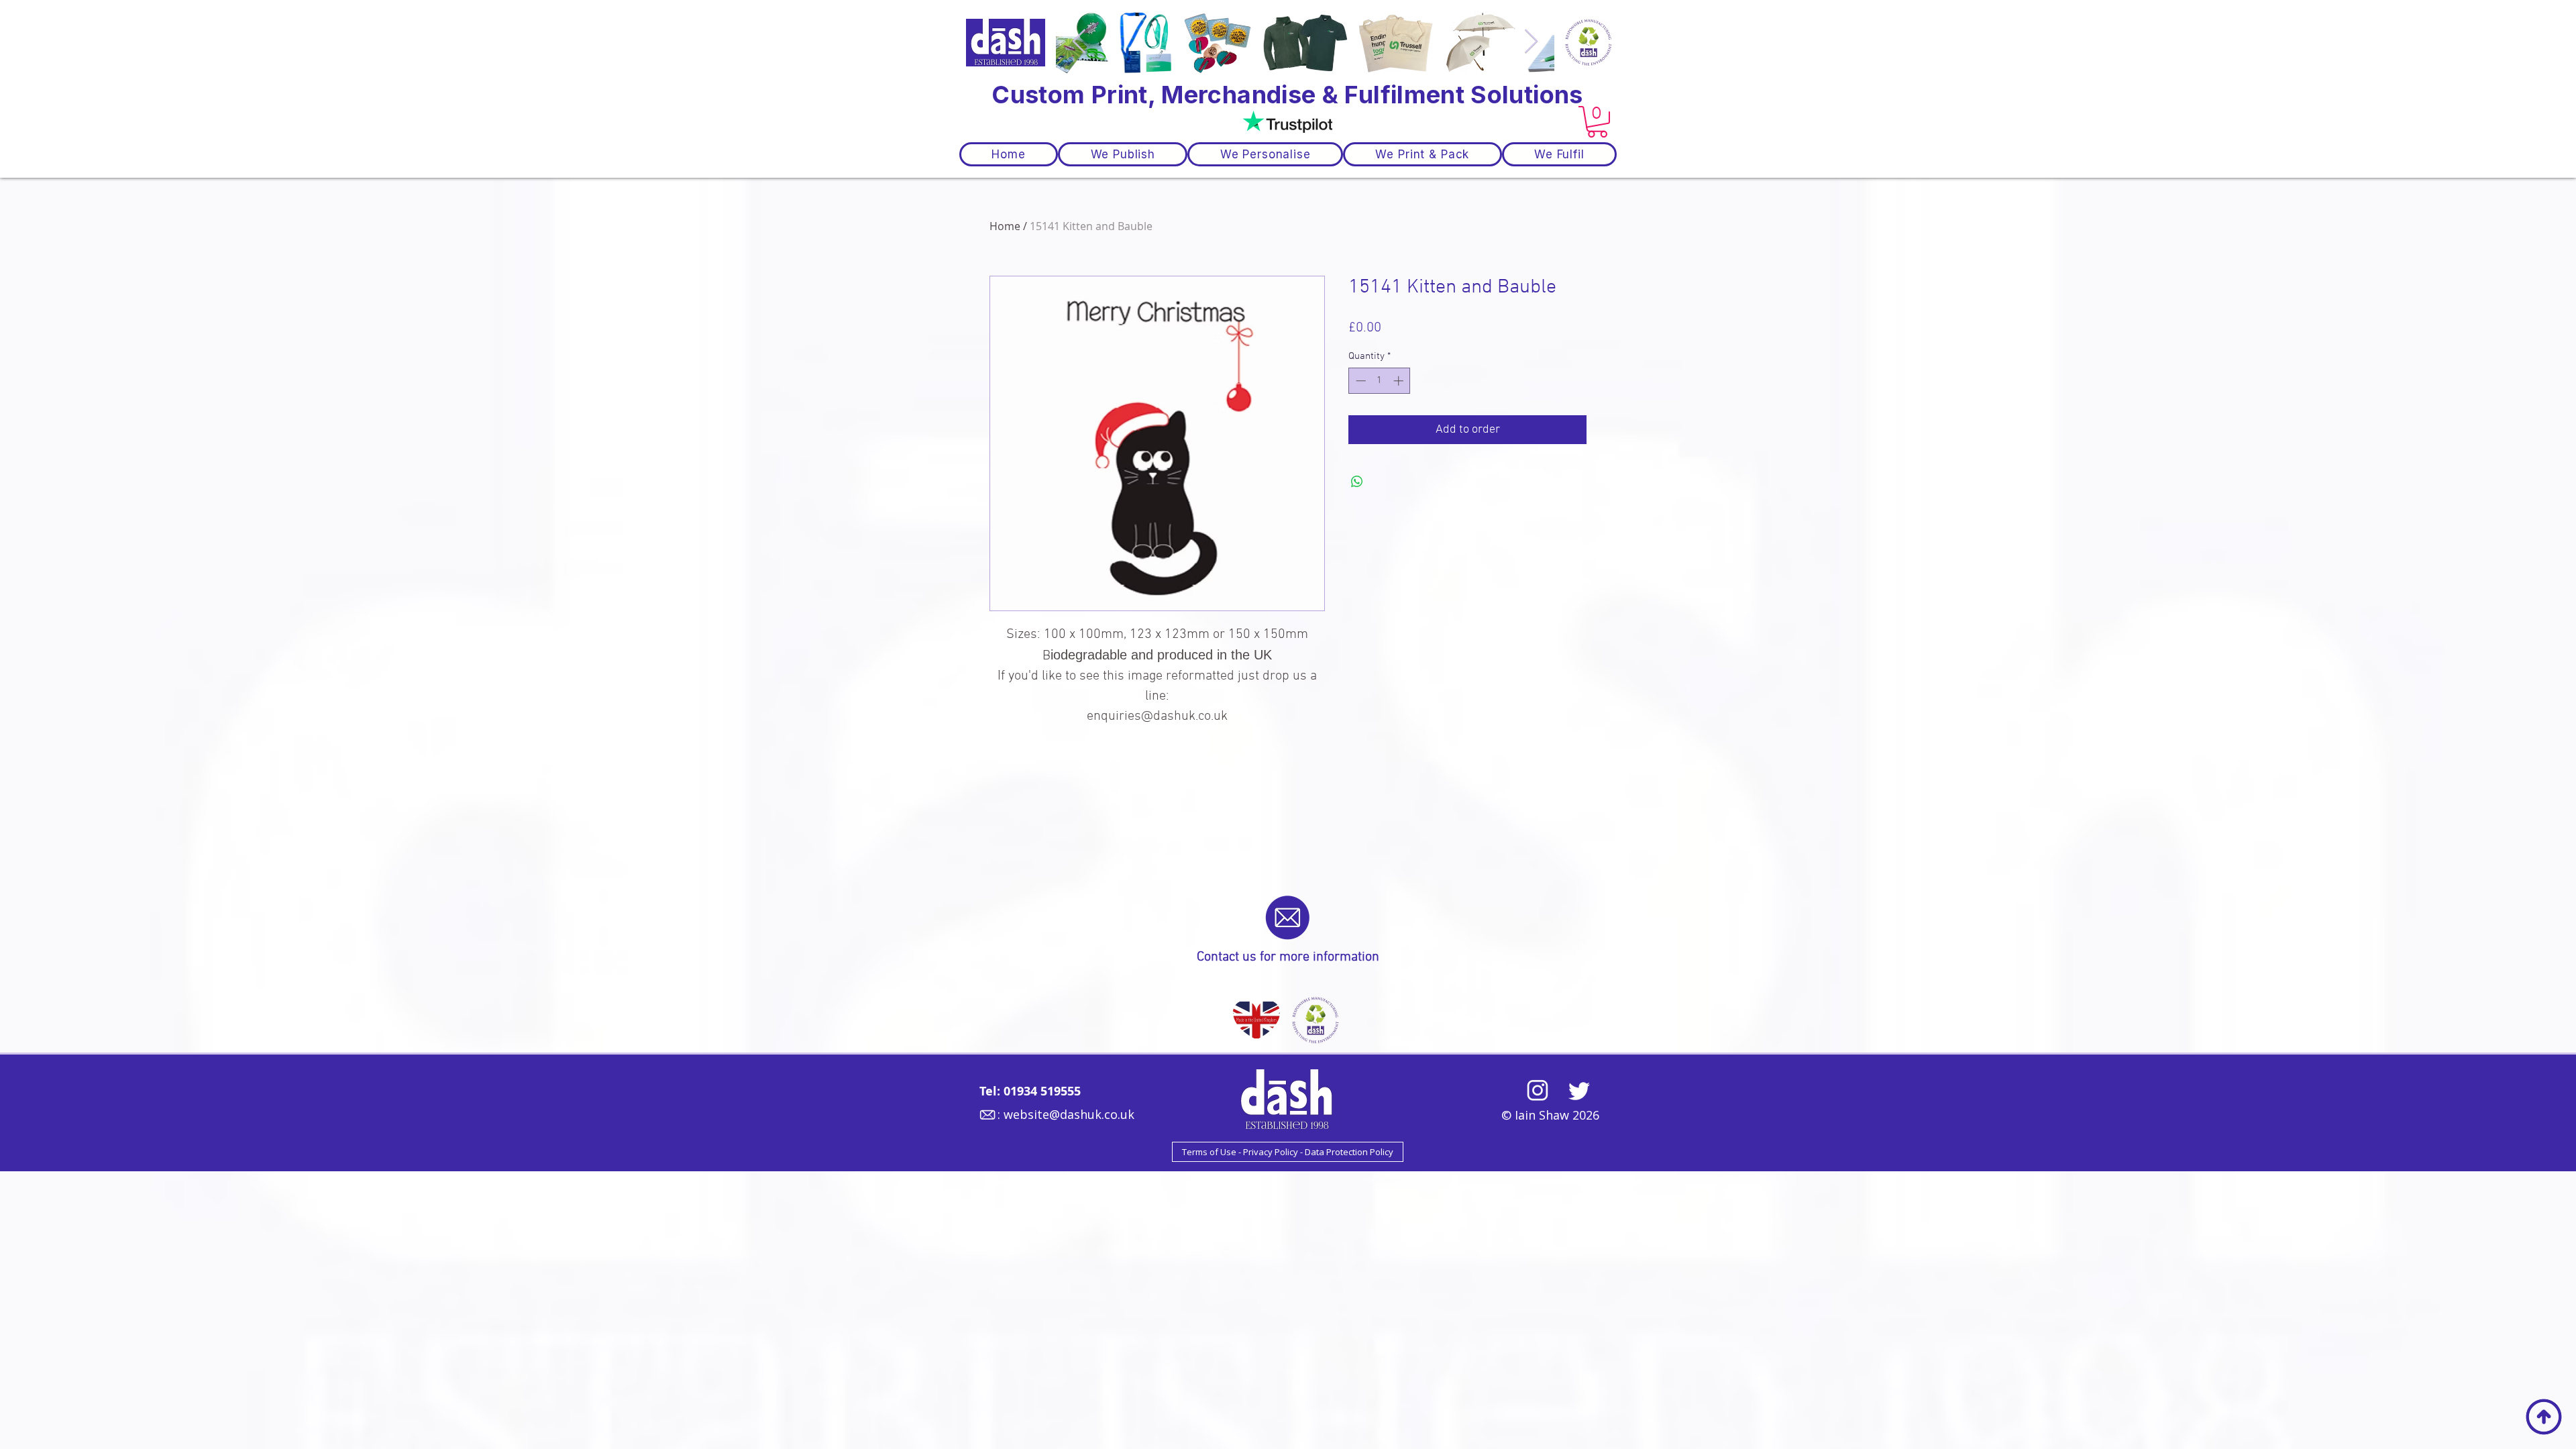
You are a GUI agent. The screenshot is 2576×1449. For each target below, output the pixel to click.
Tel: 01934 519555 (1030, 1091)
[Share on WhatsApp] (1357, 482)
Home (1005, 226)
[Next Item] (1531, 42)
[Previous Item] (1079, 42)
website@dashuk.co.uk (1069, 1114)
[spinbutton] (1380, 381)
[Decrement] (1359, 381)
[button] (1597, 122)
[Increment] (1400, 381)
